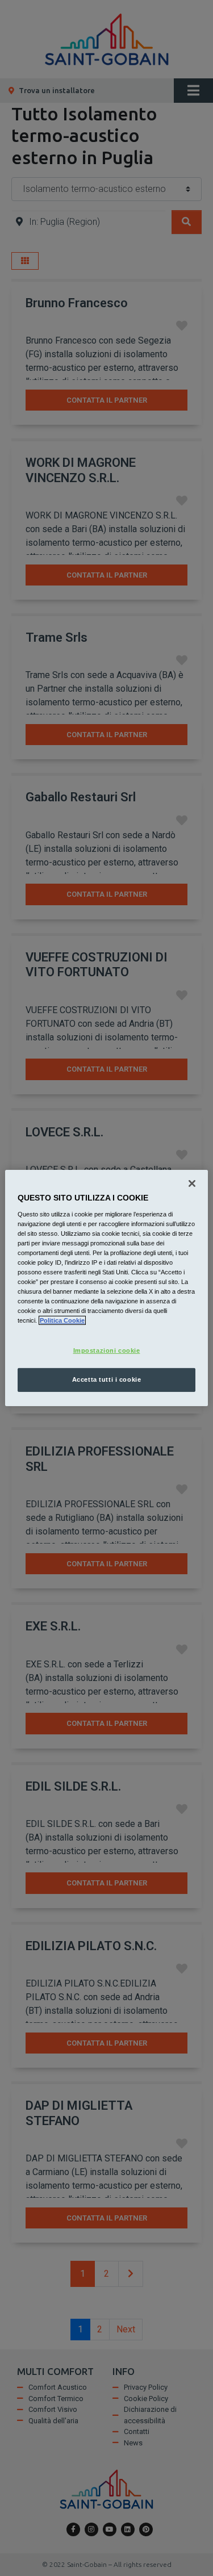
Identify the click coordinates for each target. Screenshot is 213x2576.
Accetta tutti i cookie (107, 1379)
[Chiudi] (192, 1184)
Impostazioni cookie (107, 1350)
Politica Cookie (62, 1320)
